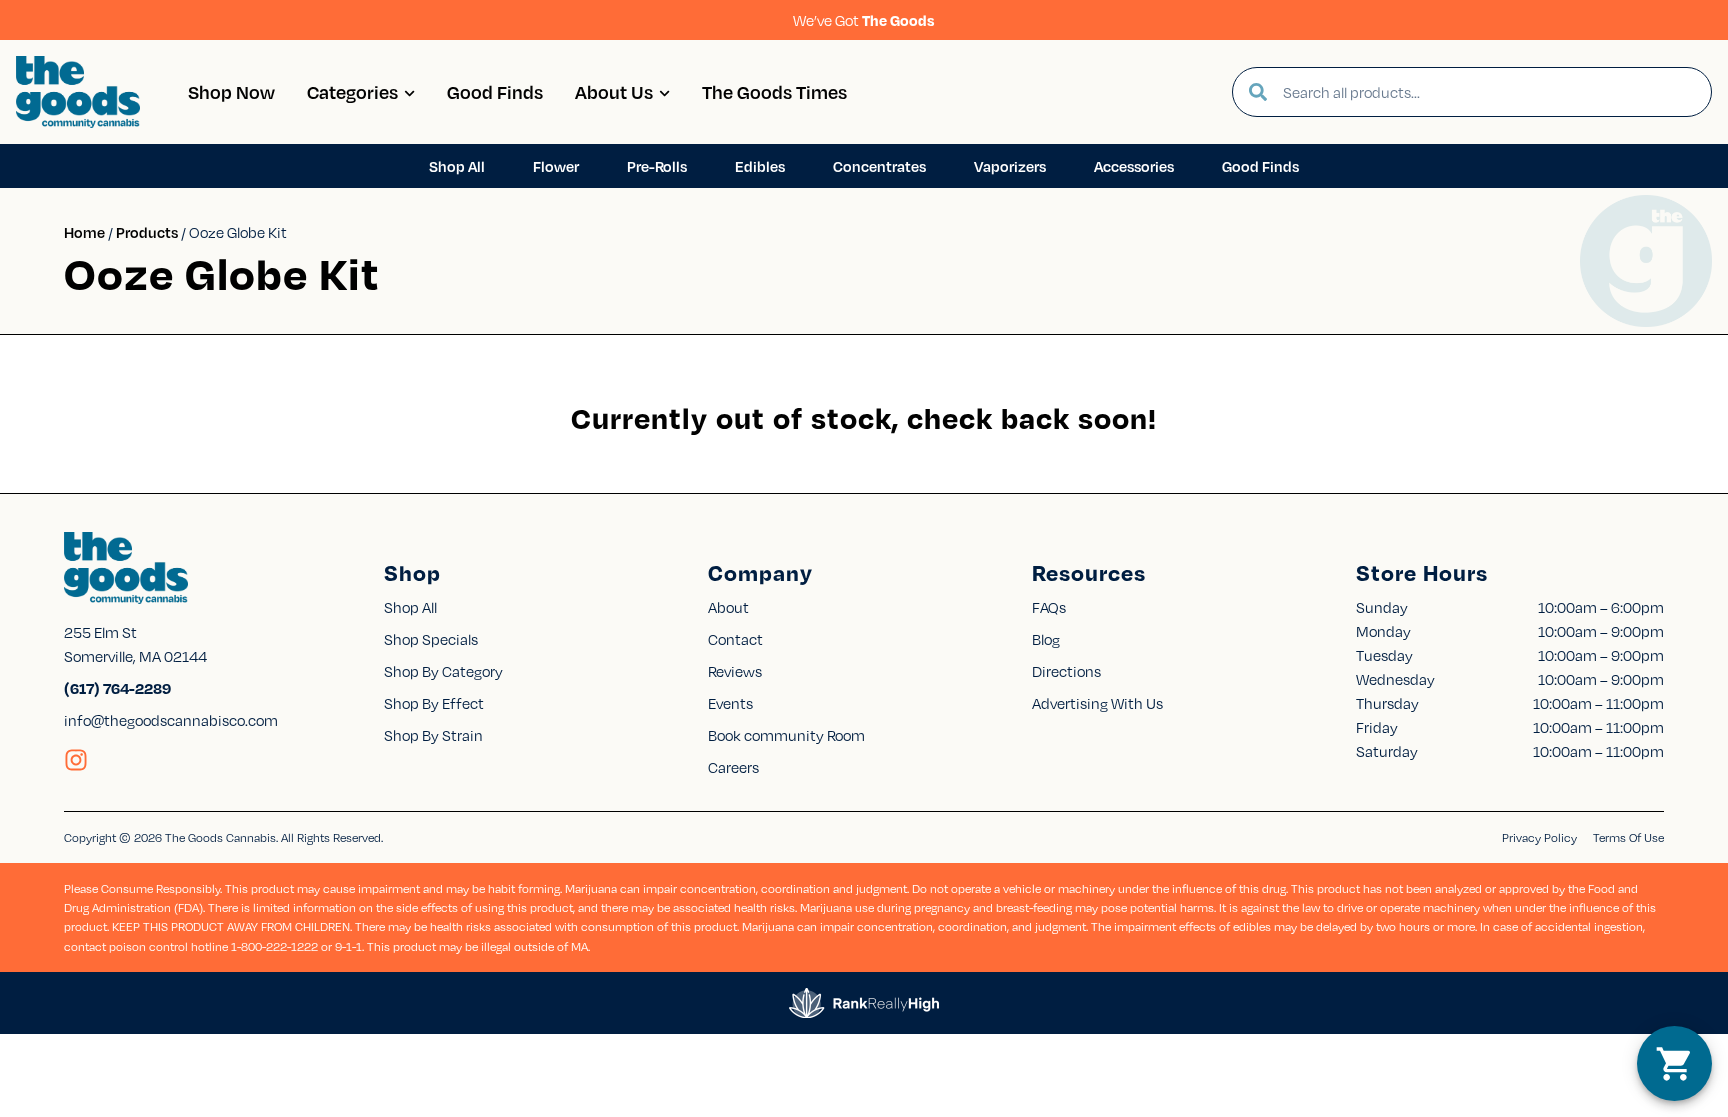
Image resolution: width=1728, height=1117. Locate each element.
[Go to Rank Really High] (864, 1003)
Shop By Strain (433, 735)
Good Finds (495, 91)
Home (84, 232)
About (728, 607)
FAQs (1049, 607)
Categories (352, 91)
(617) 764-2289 (117, 688)
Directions (1066, 671)
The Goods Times (774, 91)
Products (147, 232)
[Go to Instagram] (76, 760)
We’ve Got (864, 20)
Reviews (735, 671)
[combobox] (1489, 92)
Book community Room (786, 735)
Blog (1046, 639)
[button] (1674, 1063)
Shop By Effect (434, 703)
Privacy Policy (1539, 837)
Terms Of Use (1628, 837)
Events (730, 703)
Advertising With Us (1097, 703)
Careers (733, 767)
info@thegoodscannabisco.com (171, 720)
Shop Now (231, 91)
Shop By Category (443, 671)
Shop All (410, 607)
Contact (735, 639)
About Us (614, 91)
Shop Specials (431, 639)
